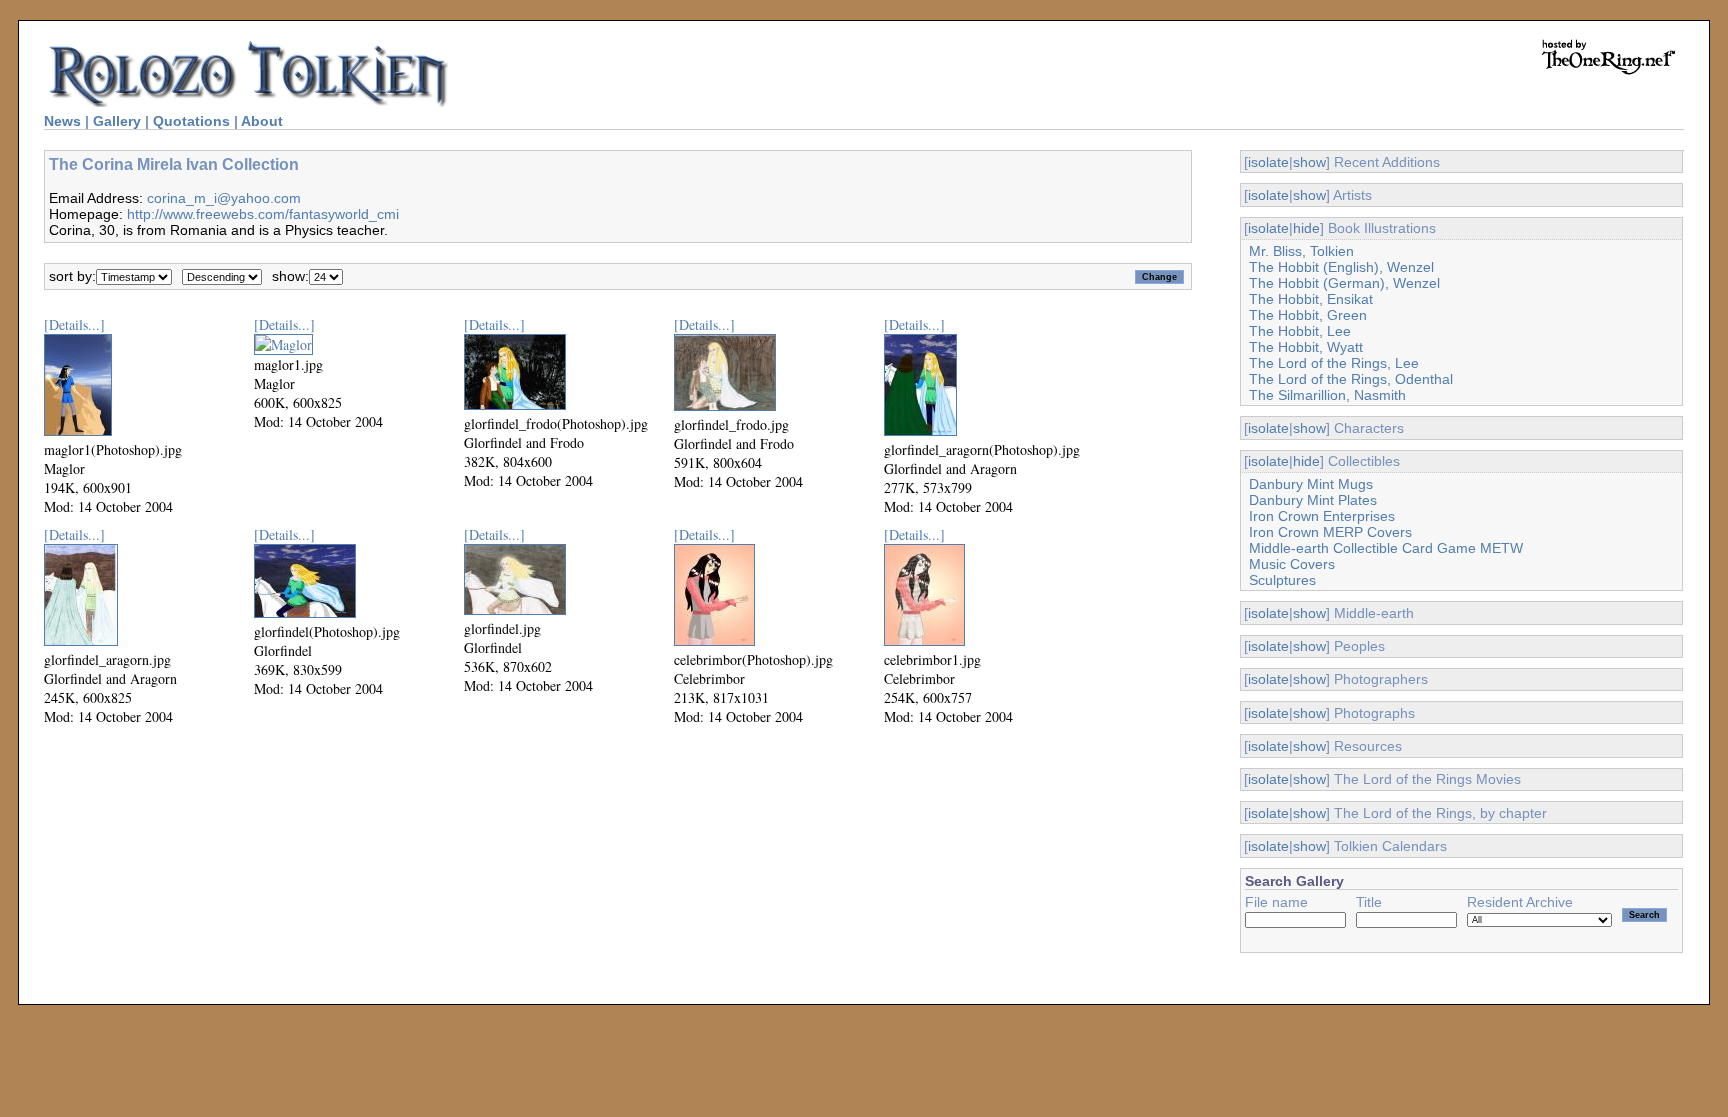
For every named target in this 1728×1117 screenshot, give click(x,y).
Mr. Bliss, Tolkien (1301, 251)
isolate (1268, 162)
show (1309, 162)
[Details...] (74, 324)
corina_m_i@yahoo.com (224, 198)
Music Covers (1292, 564)
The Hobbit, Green (1308, 315)
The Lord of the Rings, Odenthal (1351, 379)
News (62, 121)
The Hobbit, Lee (1300, 331)
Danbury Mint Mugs (1311, 484)
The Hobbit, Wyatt (1306, 347)
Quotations (191, 121)
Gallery (117, 121)
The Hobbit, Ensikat (1311, 299)
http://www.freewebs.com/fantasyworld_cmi (263, 214)
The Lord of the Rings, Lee (1334, 363)
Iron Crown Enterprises (1322, 516)
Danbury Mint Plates (1313, 500)
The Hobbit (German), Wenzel (1344, 283)
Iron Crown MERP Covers (1330, 532)
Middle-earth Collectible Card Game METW (1386, 548)
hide (1306, 228)
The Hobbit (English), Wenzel (1341, 267)
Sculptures (1282, 580)
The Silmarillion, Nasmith (1327, 395)
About (262, 121)
